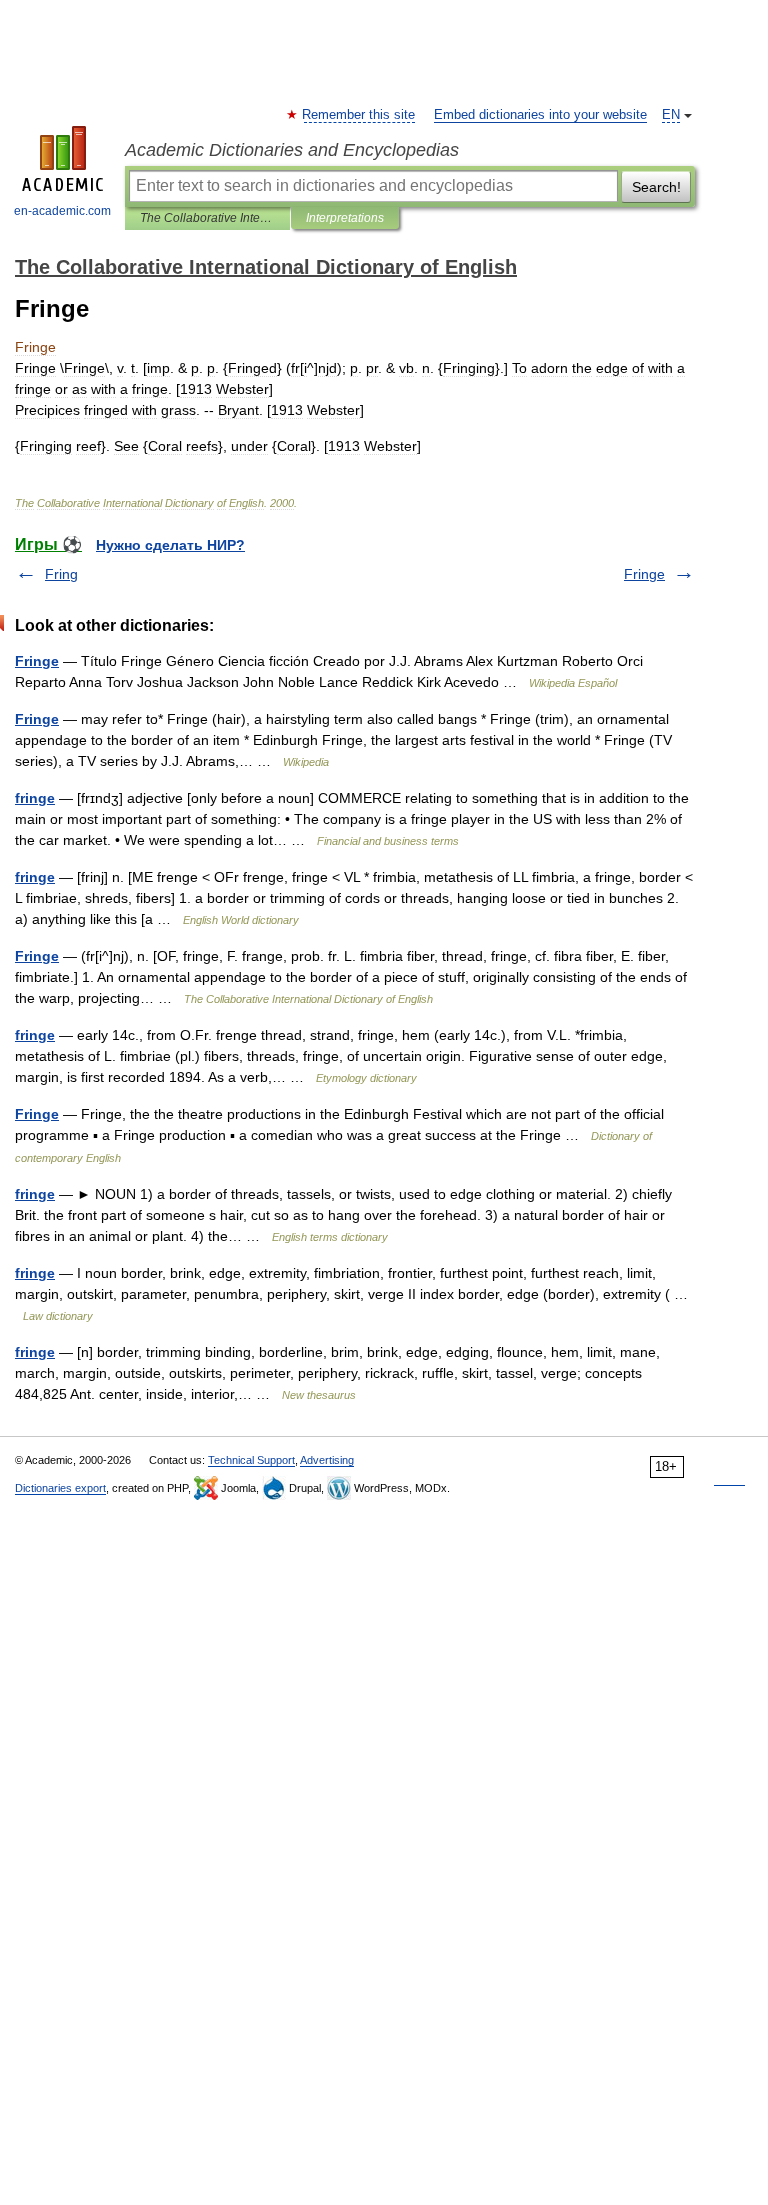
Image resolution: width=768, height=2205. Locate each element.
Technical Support (251, 1460)
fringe (35, 798)
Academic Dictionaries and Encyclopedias (292, 150)
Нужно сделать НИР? (170, 545)
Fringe (644, 574)
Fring (61, 574)
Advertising (327, 1460)
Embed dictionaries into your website (540, 115)
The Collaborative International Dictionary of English (207, 218)
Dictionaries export (60, 1488)
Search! (656, 187)
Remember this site (359, 115)
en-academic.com (62, 211)
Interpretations (345, 218)
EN (671, 115)
